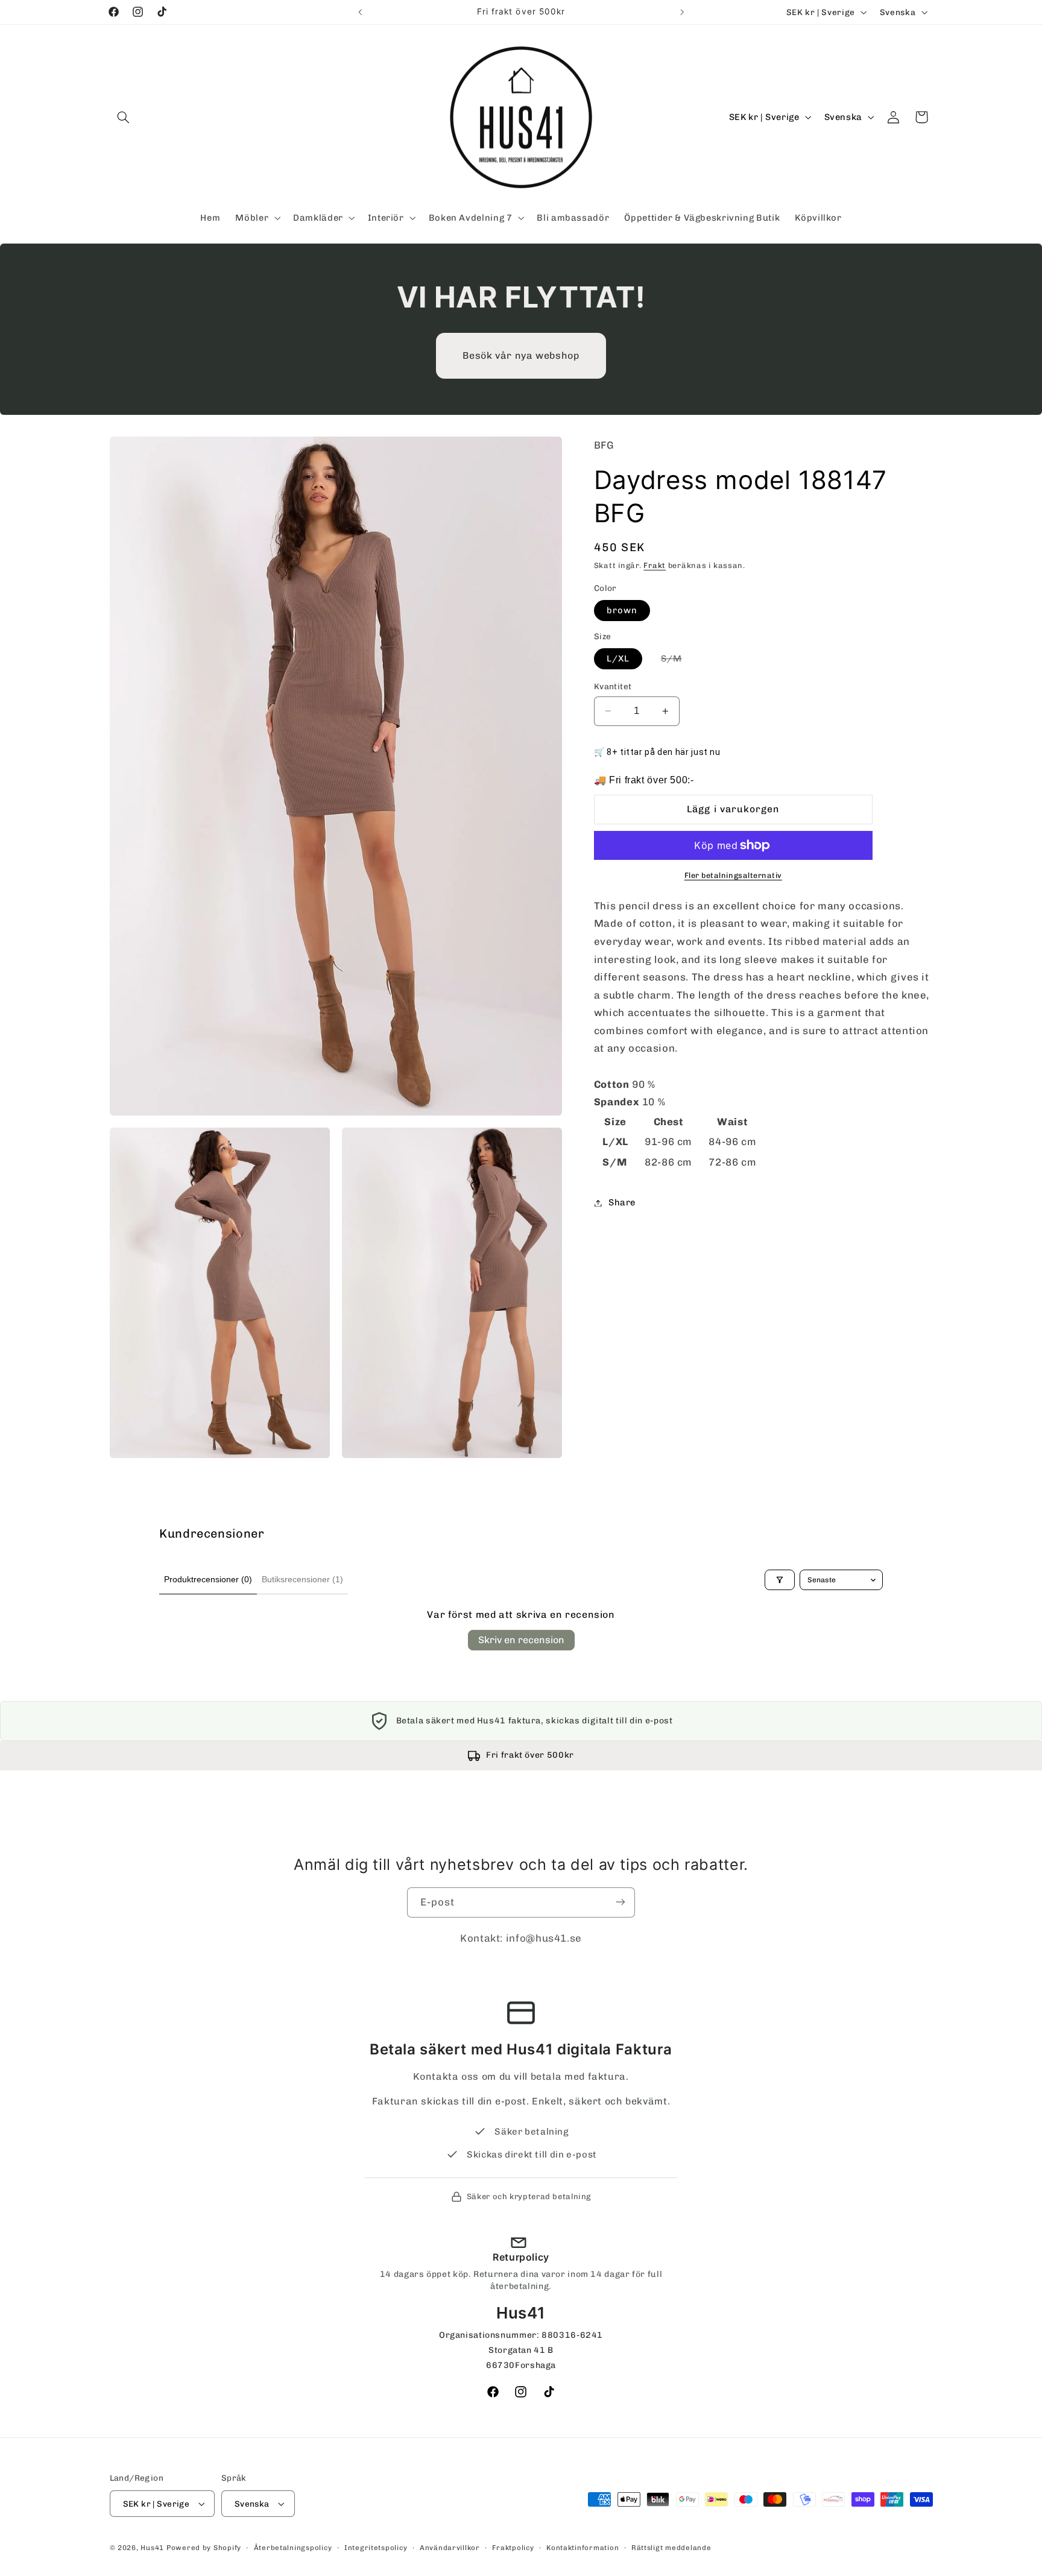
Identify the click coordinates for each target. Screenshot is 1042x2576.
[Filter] (780, 1580)
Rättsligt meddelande (671, 2548)
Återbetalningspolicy (293, 2548)
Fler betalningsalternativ (733, 875)
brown (622, 610)
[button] (124, 117)
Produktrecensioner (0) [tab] (208, 1579)
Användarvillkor (450, 2548)
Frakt (655, 566)
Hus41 (152, 2548)
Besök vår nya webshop (521, 355)
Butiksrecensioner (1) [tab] (302, 1579)
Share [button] (622, 1202)
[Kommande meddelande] (682, 12)
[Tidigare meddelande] (360, 12)
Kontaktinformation (583, 2548)
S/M (678, 661)
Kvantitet (613, 686)
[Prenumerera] (620, 1902)
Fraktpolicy (513, 2548)
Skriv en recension (521, 1640)
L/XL (618, 658)
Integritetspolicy (376, 2548)
